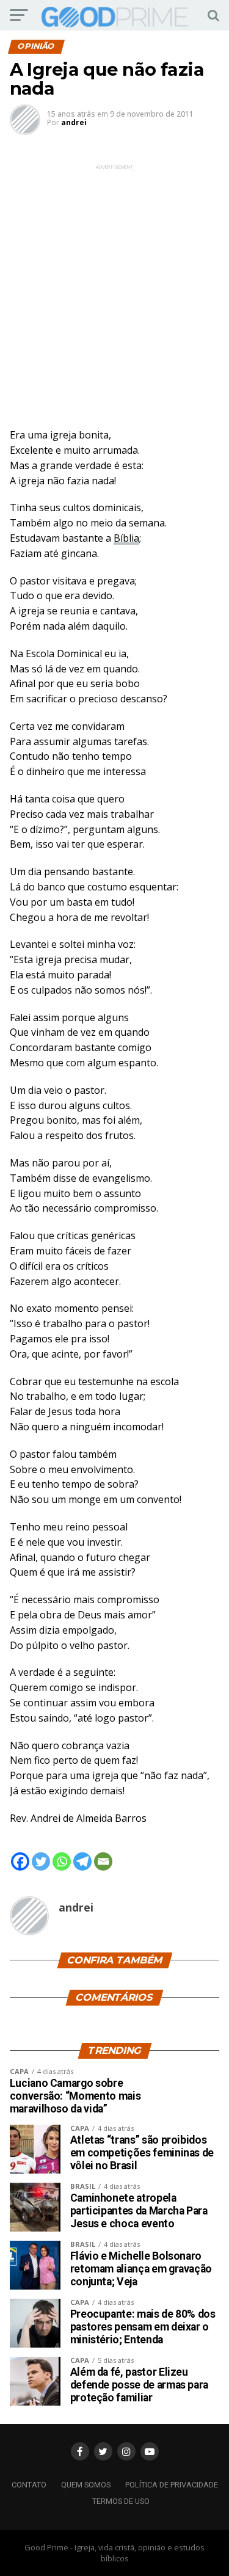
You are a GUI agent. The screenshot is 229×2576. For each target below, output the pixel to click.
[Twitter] (41, 1861)
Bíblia (126, 538)
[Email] (103, 1861)
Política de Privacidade (172, 2485)
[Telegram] (82, 1861)
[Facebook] (20, 1861)
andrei (74, 122)
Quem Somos (86, 2485)
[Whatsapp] (62, 1861)
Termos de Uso (121, 2501)
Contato (29, 2485)
